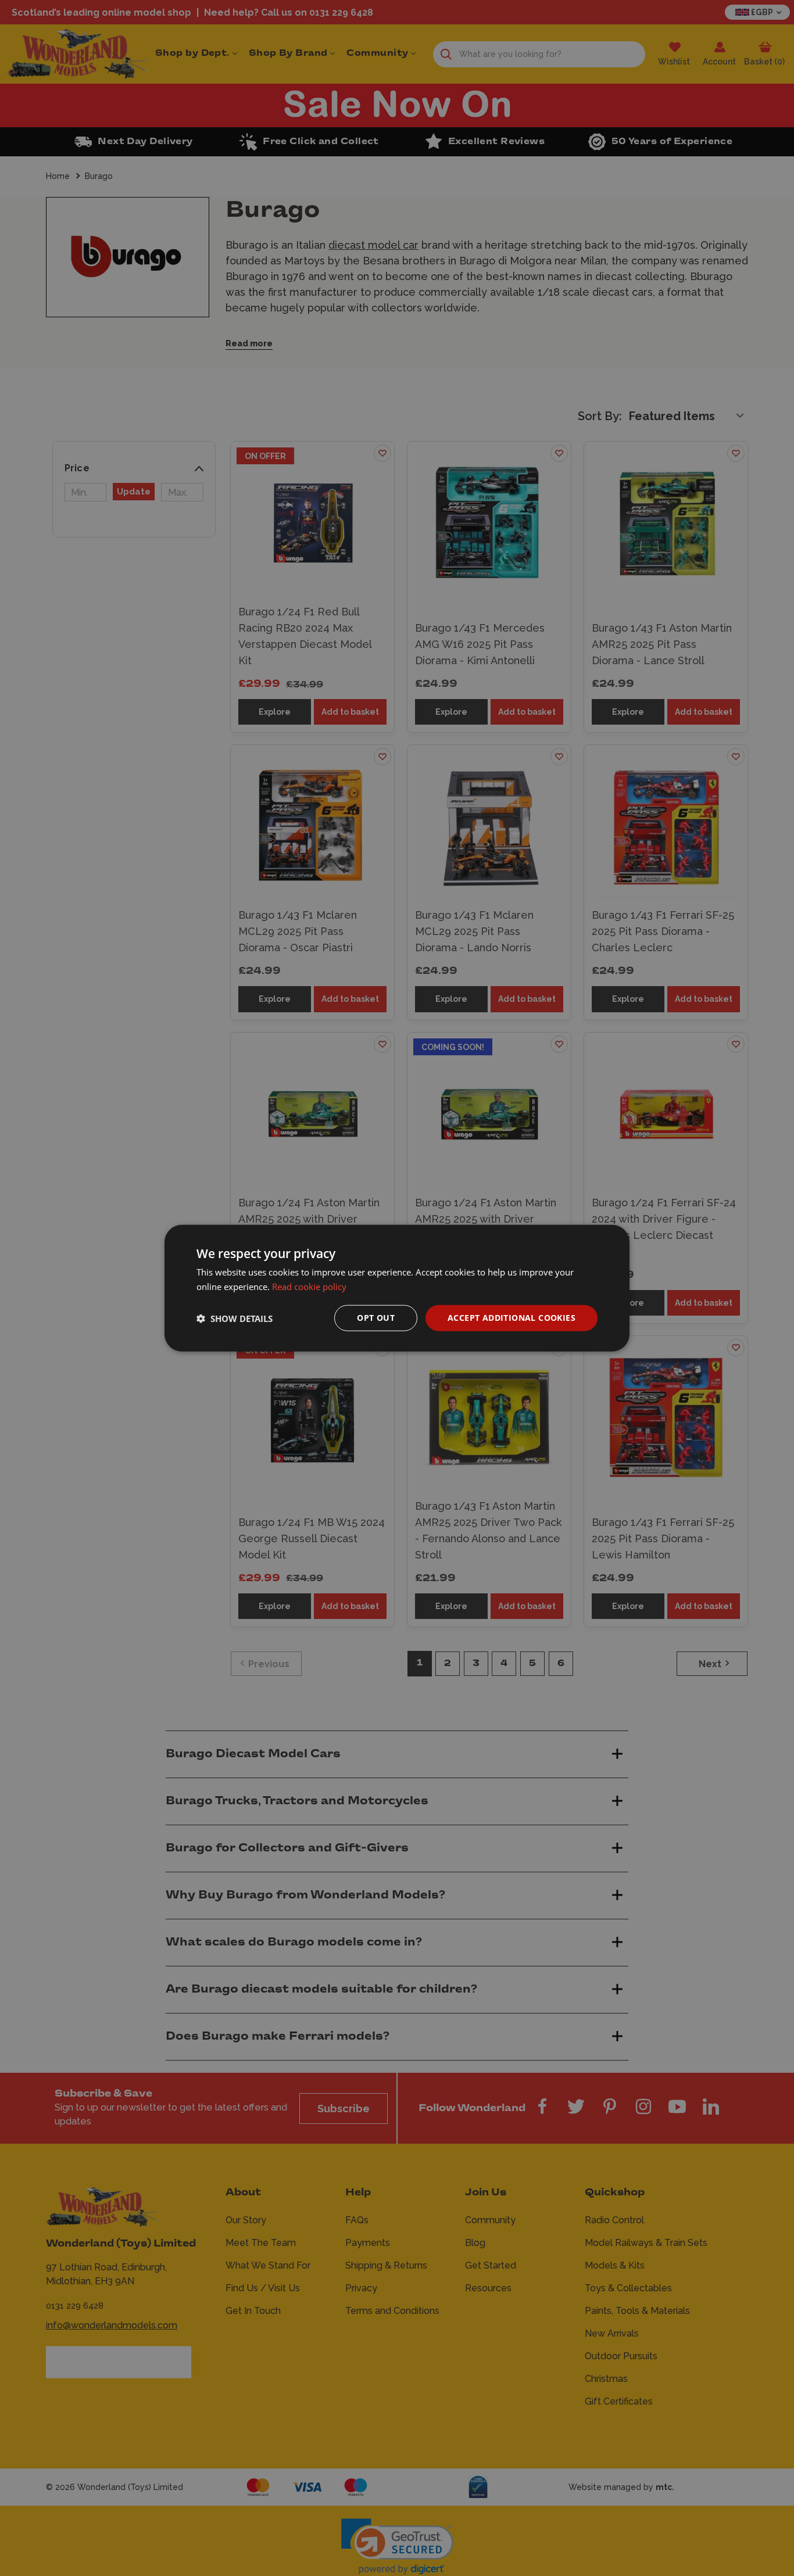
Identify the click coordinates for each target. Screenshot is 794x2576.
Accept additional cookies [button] (512, 1318)
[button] (235, 1318)
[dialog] (397, 1288)
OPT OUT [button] (376, 1318)
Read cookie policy (309, 1286)
